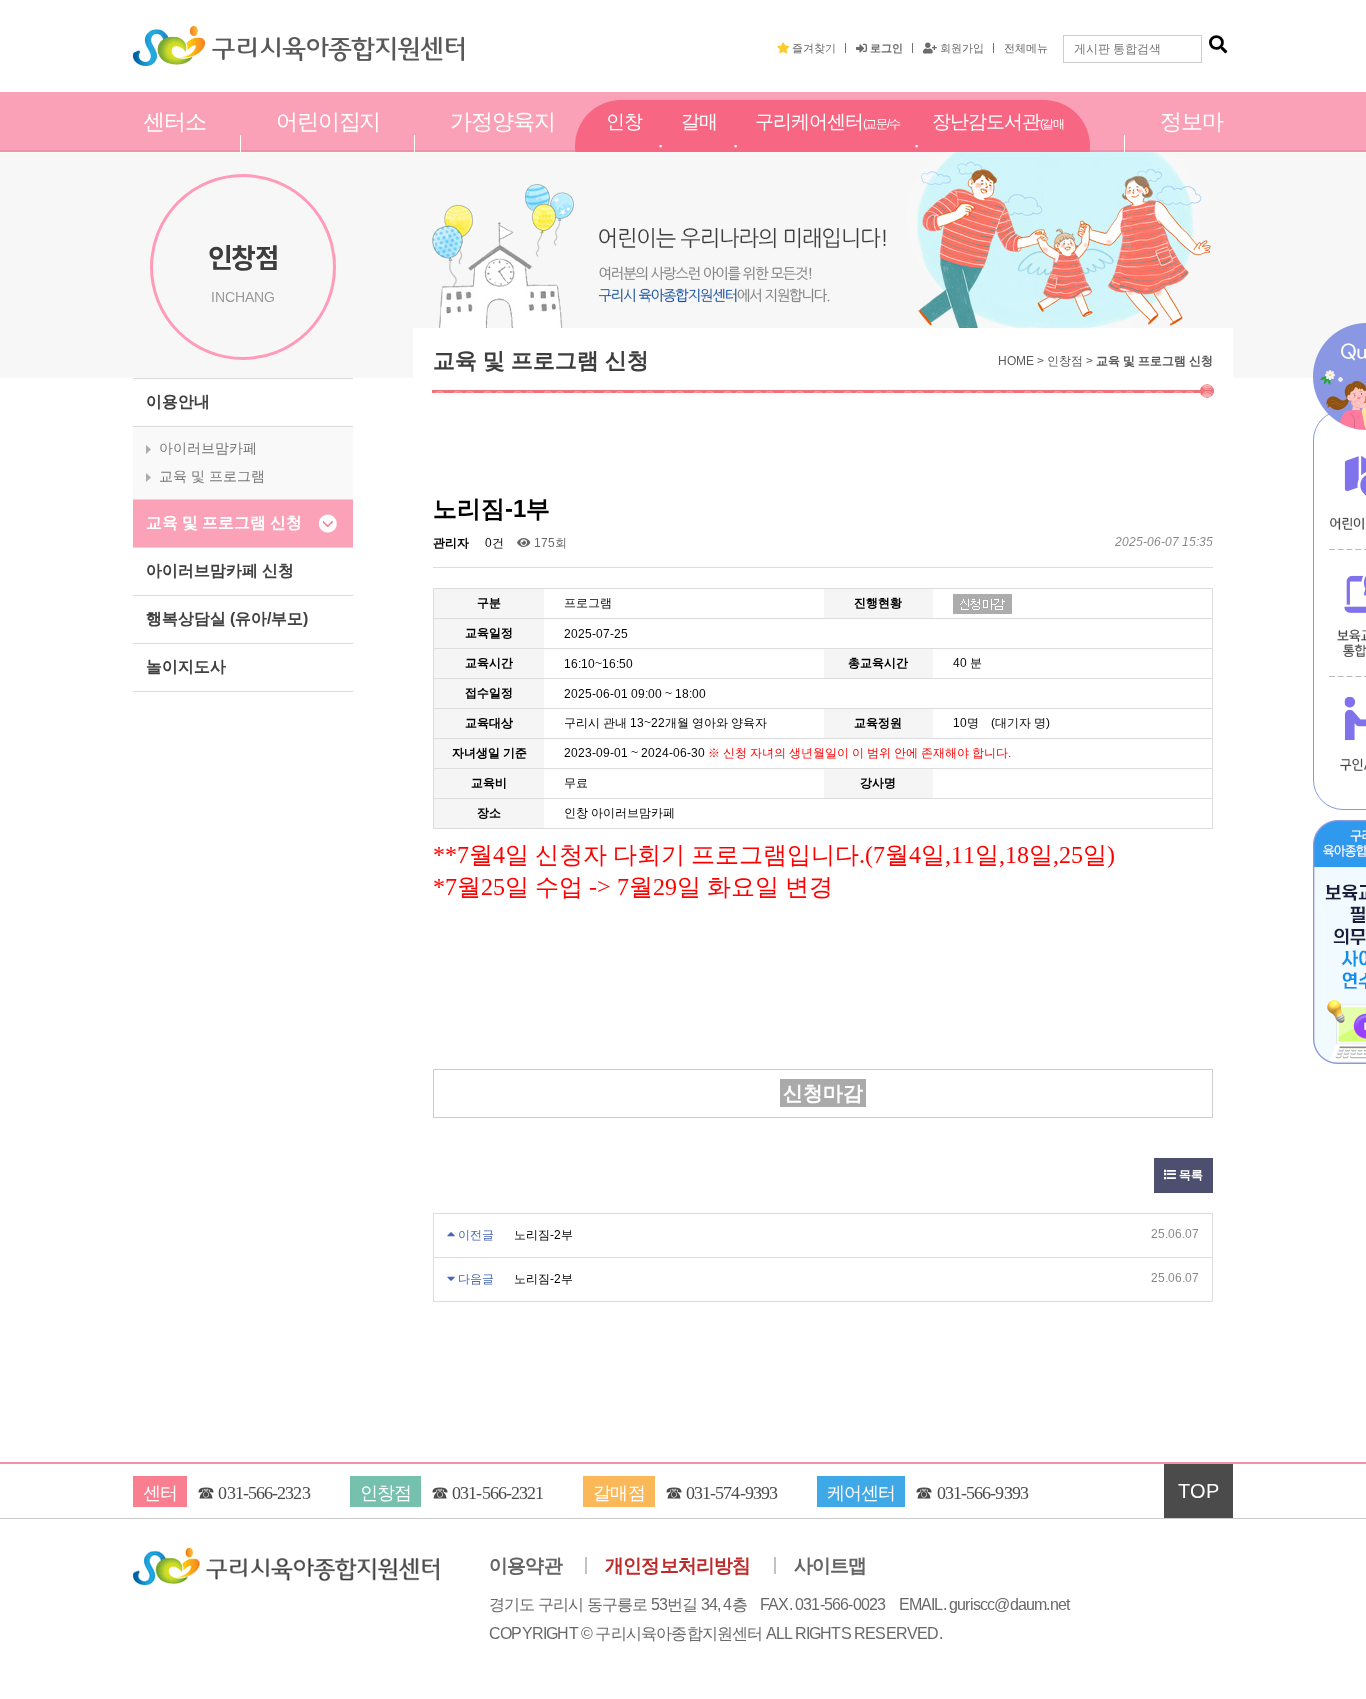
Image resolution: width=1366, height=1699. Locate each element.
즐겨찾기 (812, 48)
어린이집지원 (328, 143)
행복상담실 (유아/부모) (227, 618)
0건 (493, 543)
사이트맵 (830, 1566)
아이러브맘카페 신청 (220, 570)
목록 (1189, 1175)
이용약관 (525, 1566)
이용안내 (178, 401)
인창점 (624, 143)
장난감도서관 (998, 144)
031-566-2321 (497, 1493)
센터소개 (174, 143)
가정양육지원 (502, 143)
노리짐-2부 (543, 1235)
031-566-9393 (982, 1493)
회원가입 (960, 48)
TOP (1198, 1491)
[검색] (1218, 45)
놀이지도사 (186, 666)
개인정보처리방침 (678, 1566)
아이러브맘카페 (208, 448)
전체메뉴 (1026, 48)
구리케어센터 (827, 144)
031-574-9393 (731, 1493)
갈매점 (699, 143)
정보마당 (1191, 143)
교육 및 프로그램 (212, 476)
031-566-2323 (263, 1493)
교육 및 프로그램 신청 (224, 522)
